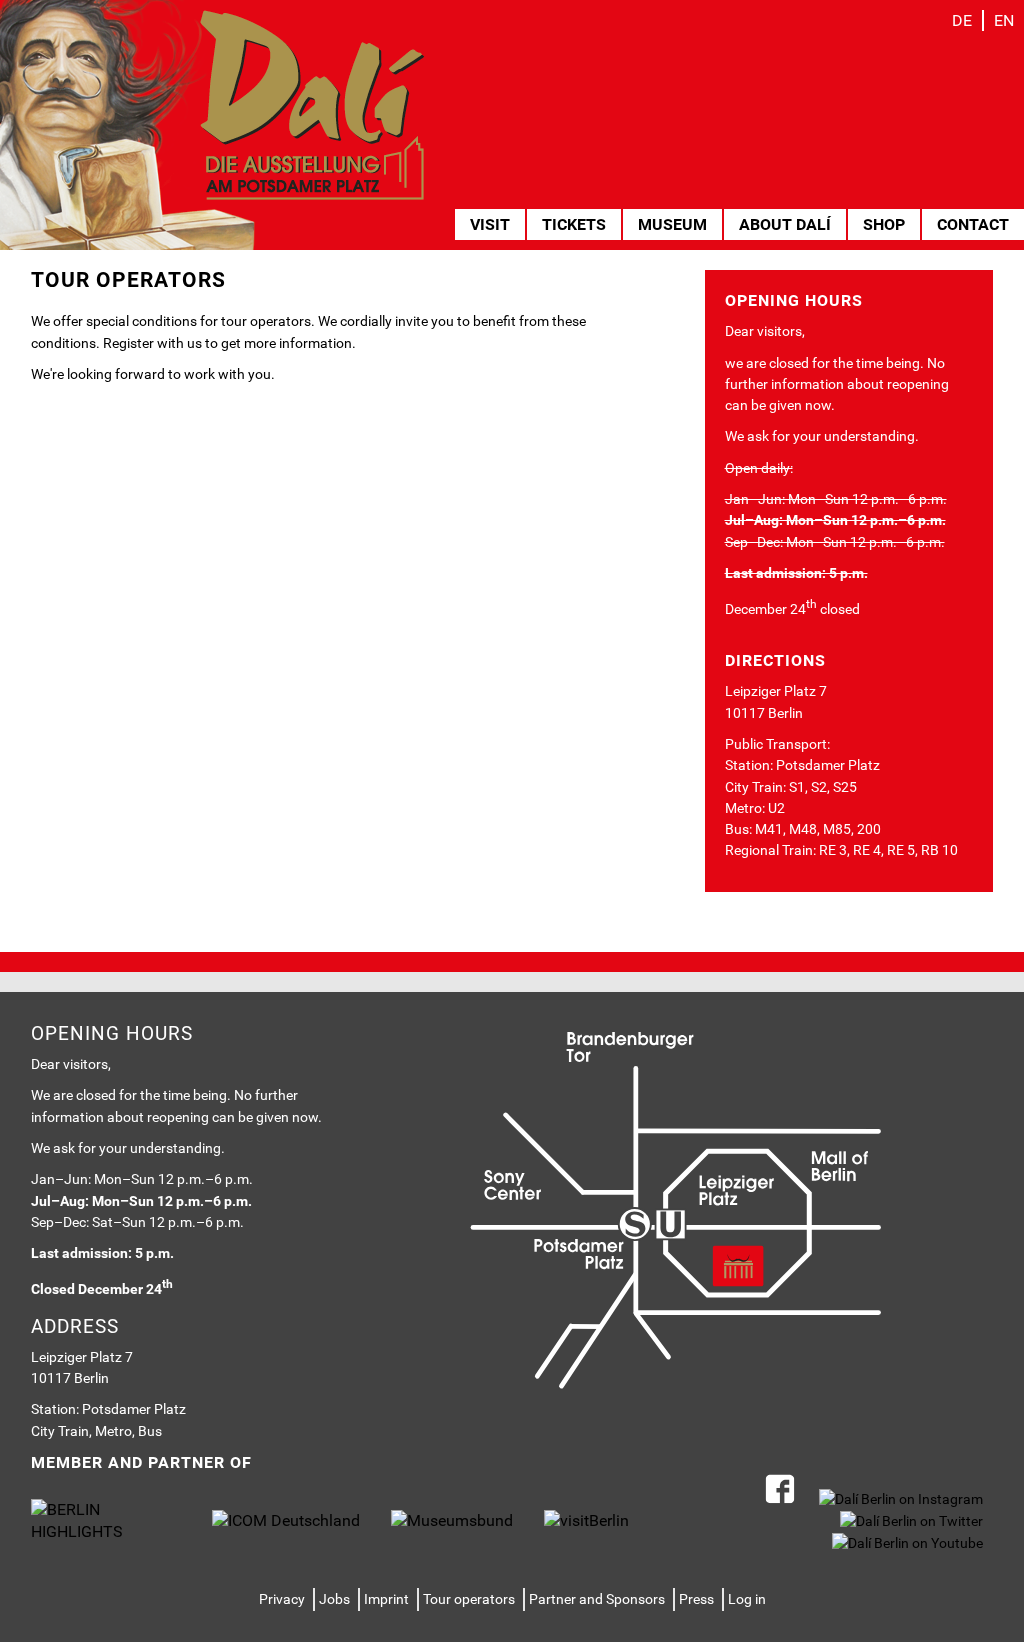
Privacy (282, 1599)
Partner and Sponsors (597, 1599)
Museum (672, 224)
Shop (884, 224)
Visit (490, 224)
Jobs (334, 1599)
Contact (973, 224)
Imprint (386, 1599)
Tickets (574, 224)
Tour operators (469, 1599)
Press (696, 1599)
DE (962, 20)
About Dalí (785, 224)
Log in (747, 1599)
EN (1004, 20)
